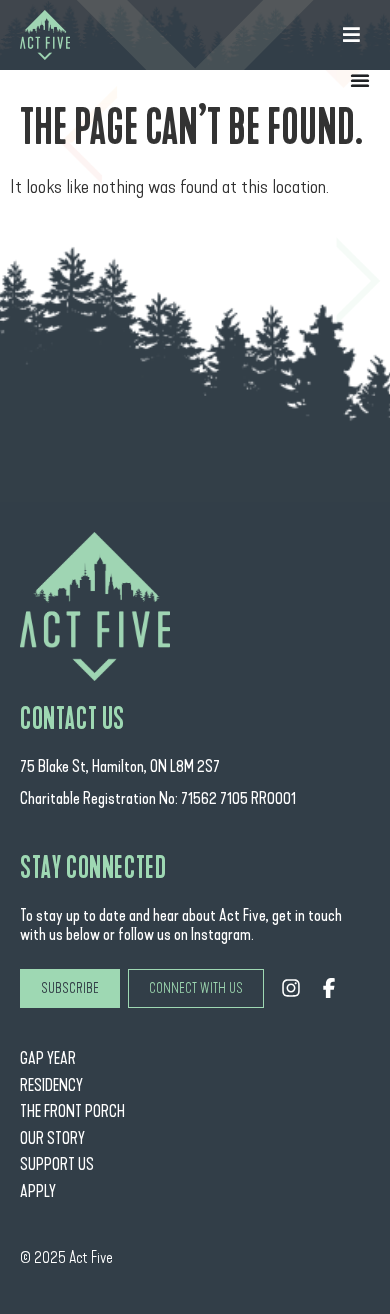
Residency (51, 1085)
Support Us (57, 1164)
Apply (38, 1191)
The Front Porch (72, 1111)
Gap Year (48, 1058)
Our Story (52, 1138)
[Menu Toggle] (360, 80)
